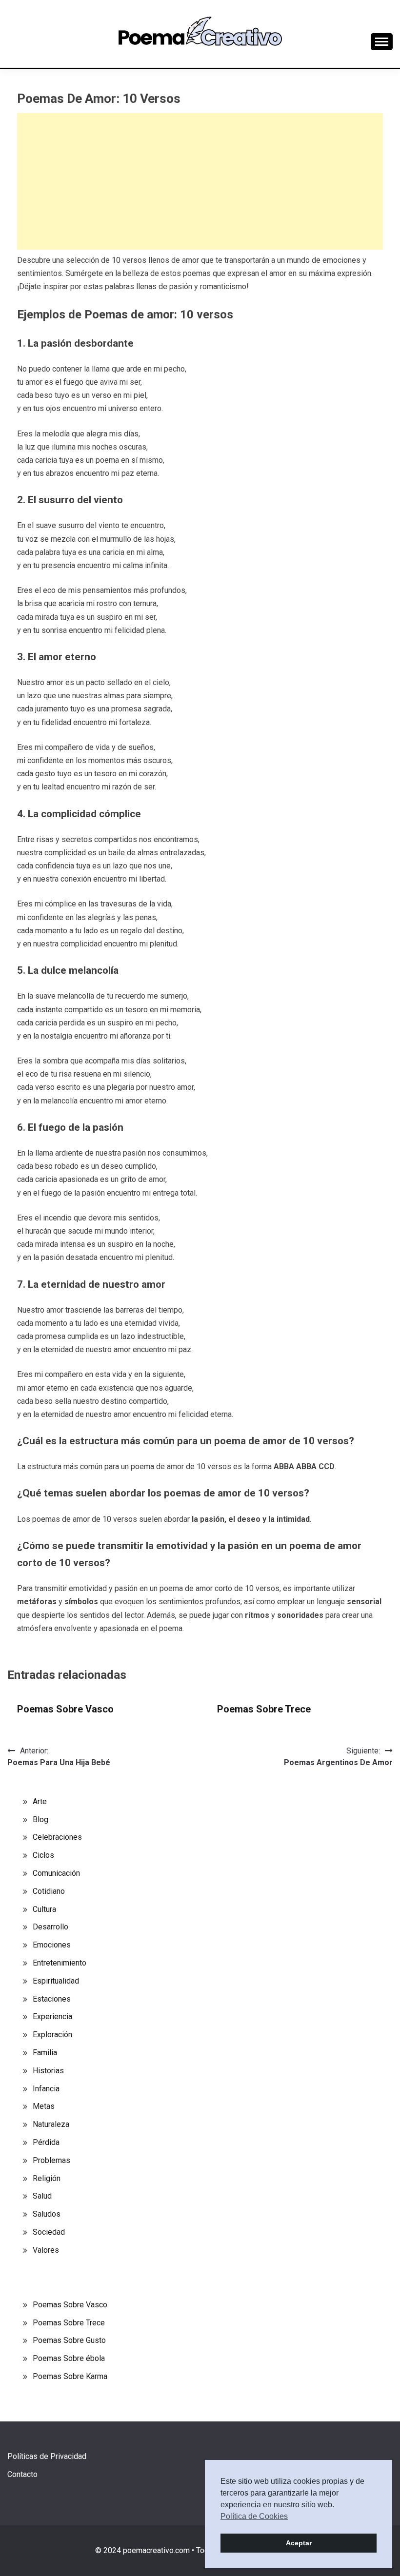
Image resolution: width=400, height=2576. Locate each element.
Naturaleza (51, 2124)
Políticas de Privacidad (47, 2456)
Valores (46, 2250)
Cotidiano (49, 1891)
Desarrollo (50, 1927)
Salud (42, 2196)
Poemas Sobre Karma (70, 2376)
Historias (48, 2071)
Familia (45, 2053)
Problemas (51, 2160)
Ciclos (43, 1855)
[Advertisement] (200, 181)
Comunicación (56, 1873)
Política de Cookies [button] (254, 2516)
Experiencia (52, 2016)
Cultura (44, 1909)
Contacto (22, 2474)
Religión (47, 2178)
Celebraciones (57, 1837)
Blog (40, 1819)
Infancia (46, 2089)
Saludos (47, 2214)
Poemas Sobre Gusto (69, 2340)
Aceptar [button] (299, 2543)
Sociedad (49, 2232)
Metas (44, 2106)
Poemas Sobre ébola (69, 2358)
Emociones (52, 1945)
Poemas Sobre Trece (264, 1709)
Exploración (52, 2035)
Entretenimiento (60, 1963)
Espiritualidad (56, 1981)
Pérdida (46, 2142)
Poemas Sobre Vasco (65, 1709)
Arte (40, 1801)
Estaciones (52, 1999)
